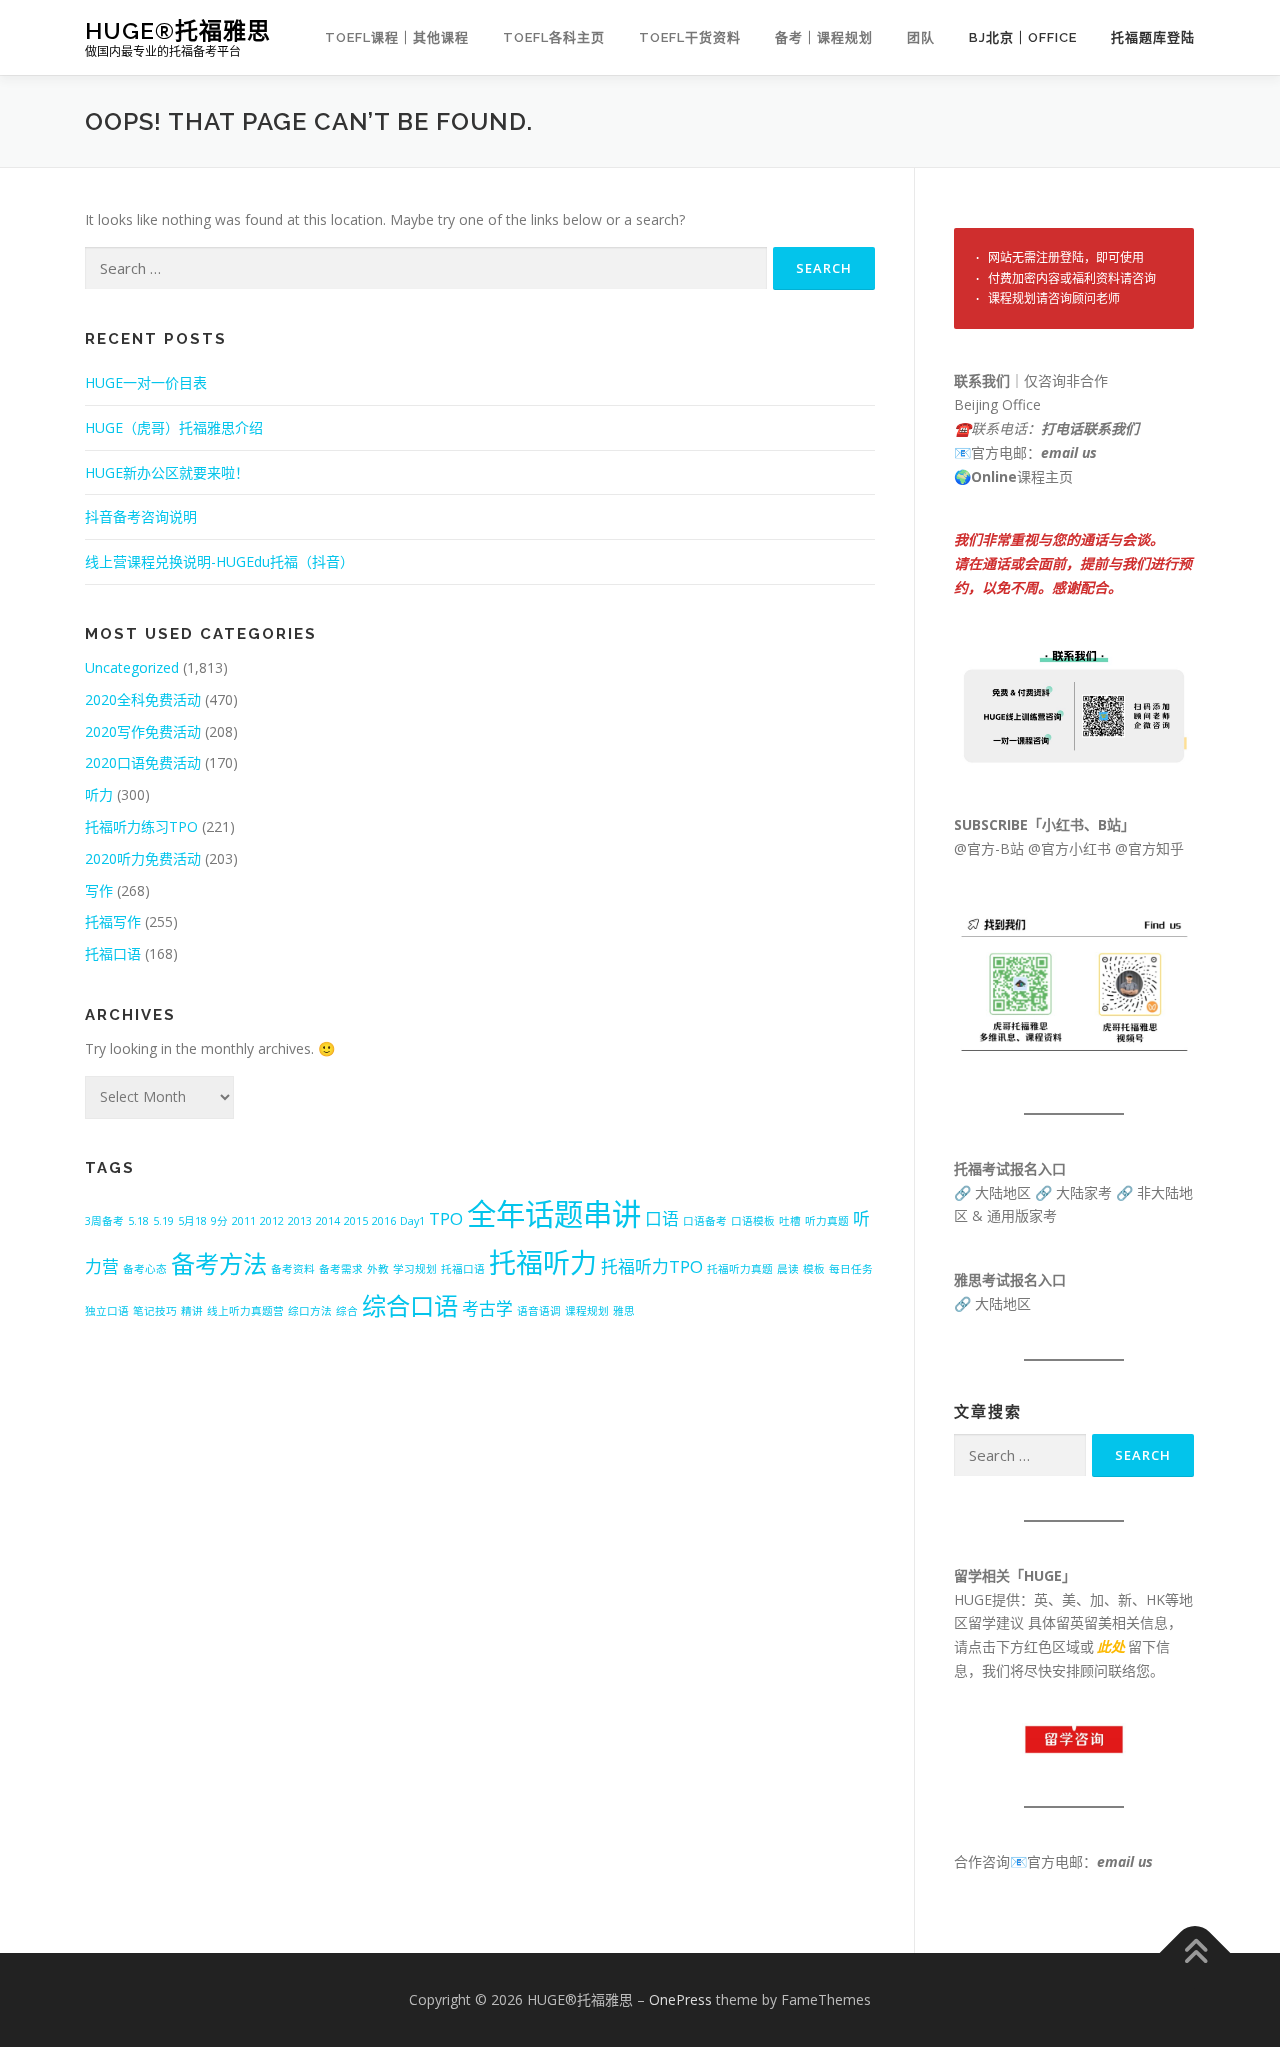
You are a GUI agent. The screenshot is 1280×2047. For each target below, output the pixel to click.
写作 (99, 890)
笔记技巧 (155, 1311)
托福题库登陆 (1153, 37)
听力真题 (827, 1221)
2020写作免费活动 (143, 731)
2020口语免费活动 (143, 762)
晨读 (788, 1269)
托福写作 (113, 921)
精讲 (192, 1311)
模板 (814, 1269)
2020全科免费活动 (143, 699)
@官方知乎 (1149, 848)
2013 (300, 1221)
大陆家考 (1084, 1192)
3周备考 (104, 1221)
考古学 (487, 1308)
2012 (272, 1221)
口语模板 (753, 1221)
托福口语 (113, 953)
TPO (446, 1218)
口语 (662, 1218)
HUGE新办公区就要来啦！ (167, 472)
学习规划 (415, 1269)
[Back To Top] (1195, 1953)
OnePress (680, 1999)
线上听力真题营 (245, 1311)
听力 (99, 794)
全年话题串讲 (554, 1214)
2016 (384, 1221)
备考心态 (145, 1269)
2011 (244, 1221)
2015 (356, 1221)
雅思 (624, 1311)
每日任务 (851, 1269)
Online (994, 476)
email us (1069, 452)
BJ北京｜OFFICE (1023, 37)
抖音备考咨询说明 (141, 516)
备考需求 (341, 1269)
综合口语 (410, 1305)
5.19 (163, 1221)
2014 (328, 1221)
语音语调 (539, 1311)
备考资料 (293, 1269)
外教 (378, 1269)
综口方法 (310, 1311)
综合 (347, 1311)
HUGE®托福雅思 (178, 30)
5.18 (138, 1221)
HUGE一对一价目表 (146, 382)
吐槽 (790, 1221)
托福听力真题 (740, 1269)
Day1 (412, 1221)
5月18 (192, 1221)
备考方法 (219, 1263)
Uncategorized (132, 667)
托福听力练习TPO (141, 826)
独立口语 (107, 1311)
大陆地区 (1003, 1192)
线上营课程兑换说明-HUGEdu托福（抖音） (219, 561)
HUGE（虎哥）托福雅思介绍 (174, 427)
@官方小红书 (1067, 848)
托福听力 (543, 1262)
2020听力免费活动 (143, 858)
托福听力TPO (652, 1266)
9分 (219, 1221)
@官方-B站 (989, 848)
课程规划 (587, 1311)
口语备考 (705, 1221)
